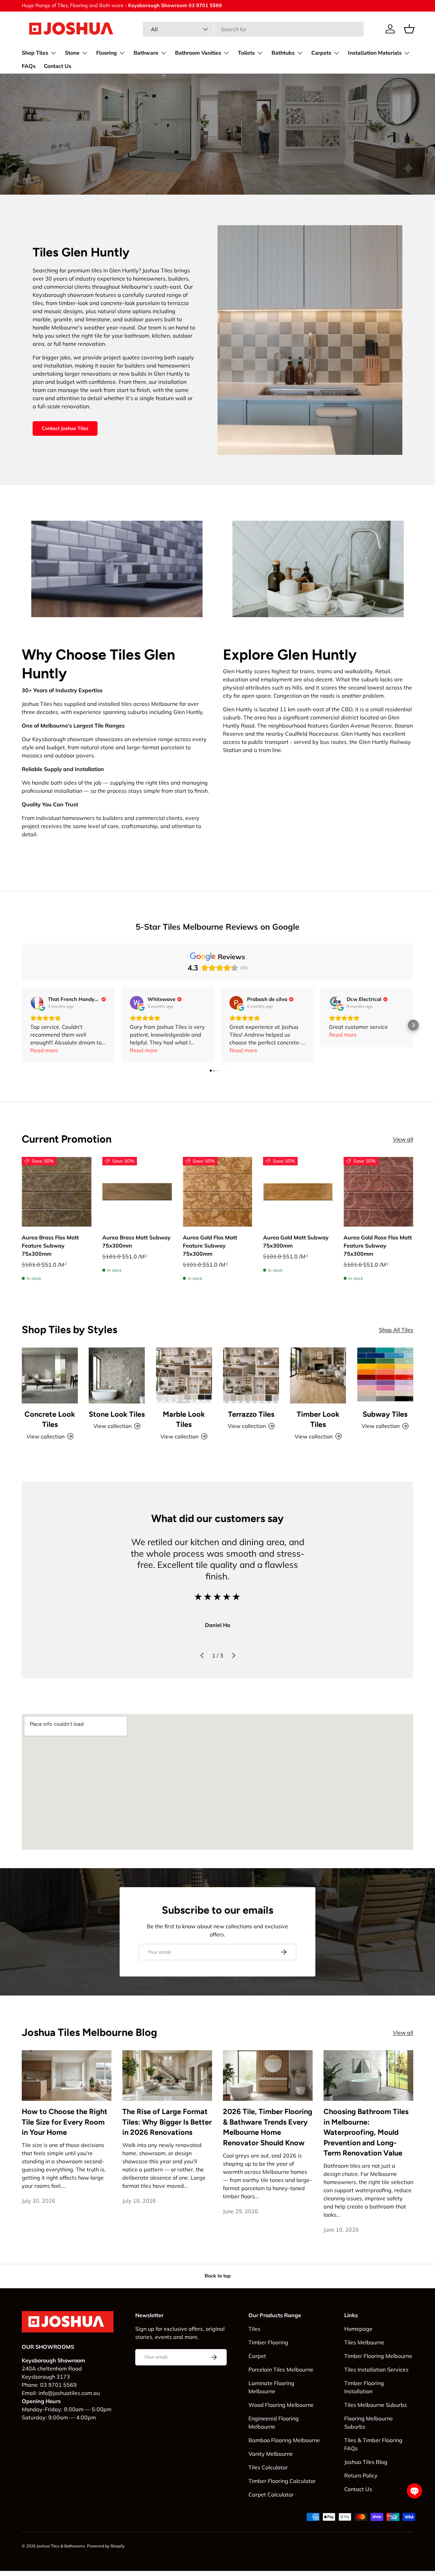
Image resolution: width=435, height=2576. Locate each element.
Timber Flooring (268, 2342)
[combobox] (253, 29)
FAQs (29, 66)
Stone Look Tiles (117, 1414)
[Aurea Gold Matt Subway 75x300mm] (298, 1192)
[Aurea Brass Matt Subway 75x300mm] (137, 1192)
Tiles (254, 2329)
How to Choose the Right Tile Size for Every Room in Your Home (65, 2122)
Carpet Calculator (271, 2494)
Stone (72, 53)
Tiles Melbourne (364, 2342)
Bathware (146, 53)
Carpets (321, 53)
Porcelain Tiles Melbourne (281, 2369)
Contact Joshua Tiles (65, 428)
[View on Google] (37, 1003)
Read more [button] (44, 1050)
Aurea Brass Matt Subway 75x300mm (136, 1241)
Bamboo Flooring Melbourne (284, 2440)
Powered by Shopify (106, 2546)
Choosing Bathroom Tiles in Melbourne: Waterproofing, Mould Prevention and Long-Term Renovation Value (366, 2132)
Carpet (257, 2356)
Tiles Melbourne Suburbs (376, 2405)
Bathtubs (283, 53)
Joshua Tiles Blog (366, 2462)
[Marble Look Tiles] (184, 1375)
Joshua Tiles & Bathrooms (61, 2546)
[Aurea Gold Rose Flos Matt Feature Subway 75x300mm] (378, 1192)
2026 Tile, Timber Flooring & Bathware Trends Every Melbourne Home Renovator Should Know (268, 2127)
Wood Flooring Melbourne (281, 2405)
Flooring (107, 53)
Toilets (246, 53)
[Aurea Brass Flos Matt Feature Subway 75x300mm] (57, 1192)
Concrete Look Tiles (50, 1419)
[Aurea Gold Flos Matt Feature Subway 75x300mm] (218, 1192)
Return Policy (361, 2475)
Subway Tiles (385, 1414)
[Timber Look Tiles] (318, 1375)
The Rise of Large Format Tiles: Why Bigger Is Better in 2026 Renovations (167, 2122)
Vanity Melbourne (271, 2454)
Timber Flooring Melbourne (378, 2356)
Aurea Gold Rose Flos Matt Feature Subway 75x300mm (378, 1246)
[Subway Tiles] (385, 1375)
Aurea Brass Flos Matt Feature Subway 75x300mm (50, 1246)
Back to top (218, 2276)
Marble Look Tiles (184, 1419)
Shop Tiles (35, 53)
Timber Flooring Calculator (282, 2481)
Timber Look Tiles (318, 1419)
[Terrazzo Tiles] (251, 1375)
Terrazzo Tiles (251, 1414)
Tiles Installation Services (376, 2369)
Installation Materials (375, 53)
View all (403, 1139)
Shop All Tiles (396, 1330)
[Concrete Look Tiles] (50, 1375)
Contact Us (58, 66)
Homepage (358, 2329)
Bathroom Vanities (198, 53)
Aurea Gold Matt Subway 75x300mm (296, 1241)
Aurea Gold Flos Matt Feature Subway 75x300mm (210, 1246)
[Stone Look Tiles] (117, 1375)
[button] (409, 29)
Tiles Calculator (268, 2467)
